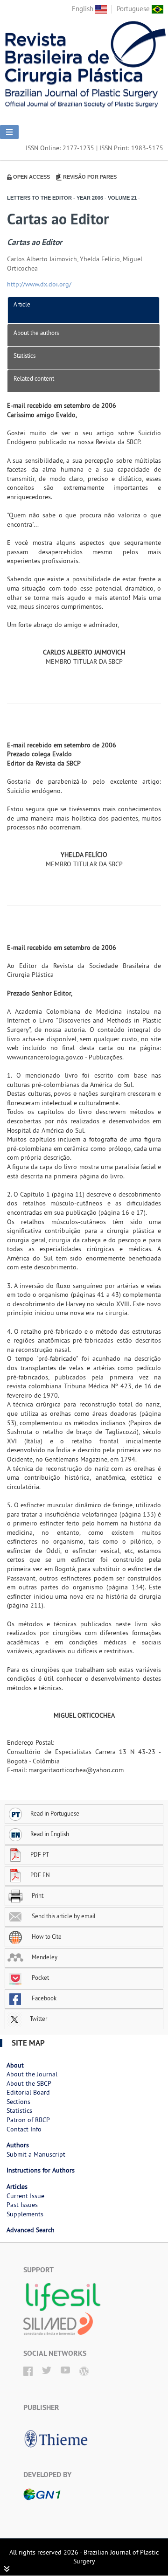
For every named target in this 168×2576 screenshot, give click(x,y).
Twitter (38, 2019)
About (15, 2065)
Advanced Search (31, 2230)
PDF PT (40, 1854)
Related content (34, 378)
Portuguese (134, 9)
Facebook (43, 1998)
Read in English (50, 1834)
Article (22, 304)
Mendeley (44, 1957)
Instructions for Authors (41, 2170)
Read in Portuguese (55, 1813)
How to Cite (46, 1936)
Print (37, 1895)
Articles (17, 2186)
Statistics (24, 355)
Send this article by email (63, 1916)
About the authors (36, 333)
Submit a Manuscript (36, 2154)
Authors (18, 2145)
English (84, 9)
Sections (18, 2102)
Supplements (25, 2214)
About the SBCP (29, 2083)
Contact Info (24, 2129)
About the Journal (32, 2074)
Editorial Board (28, 2092)
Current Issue (25, 2196)
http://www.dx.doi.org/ (39, 284)
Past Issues (22, 2205)
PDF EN (40, 1875)
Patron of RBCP (28, 2120)
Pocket (40, 1977)
